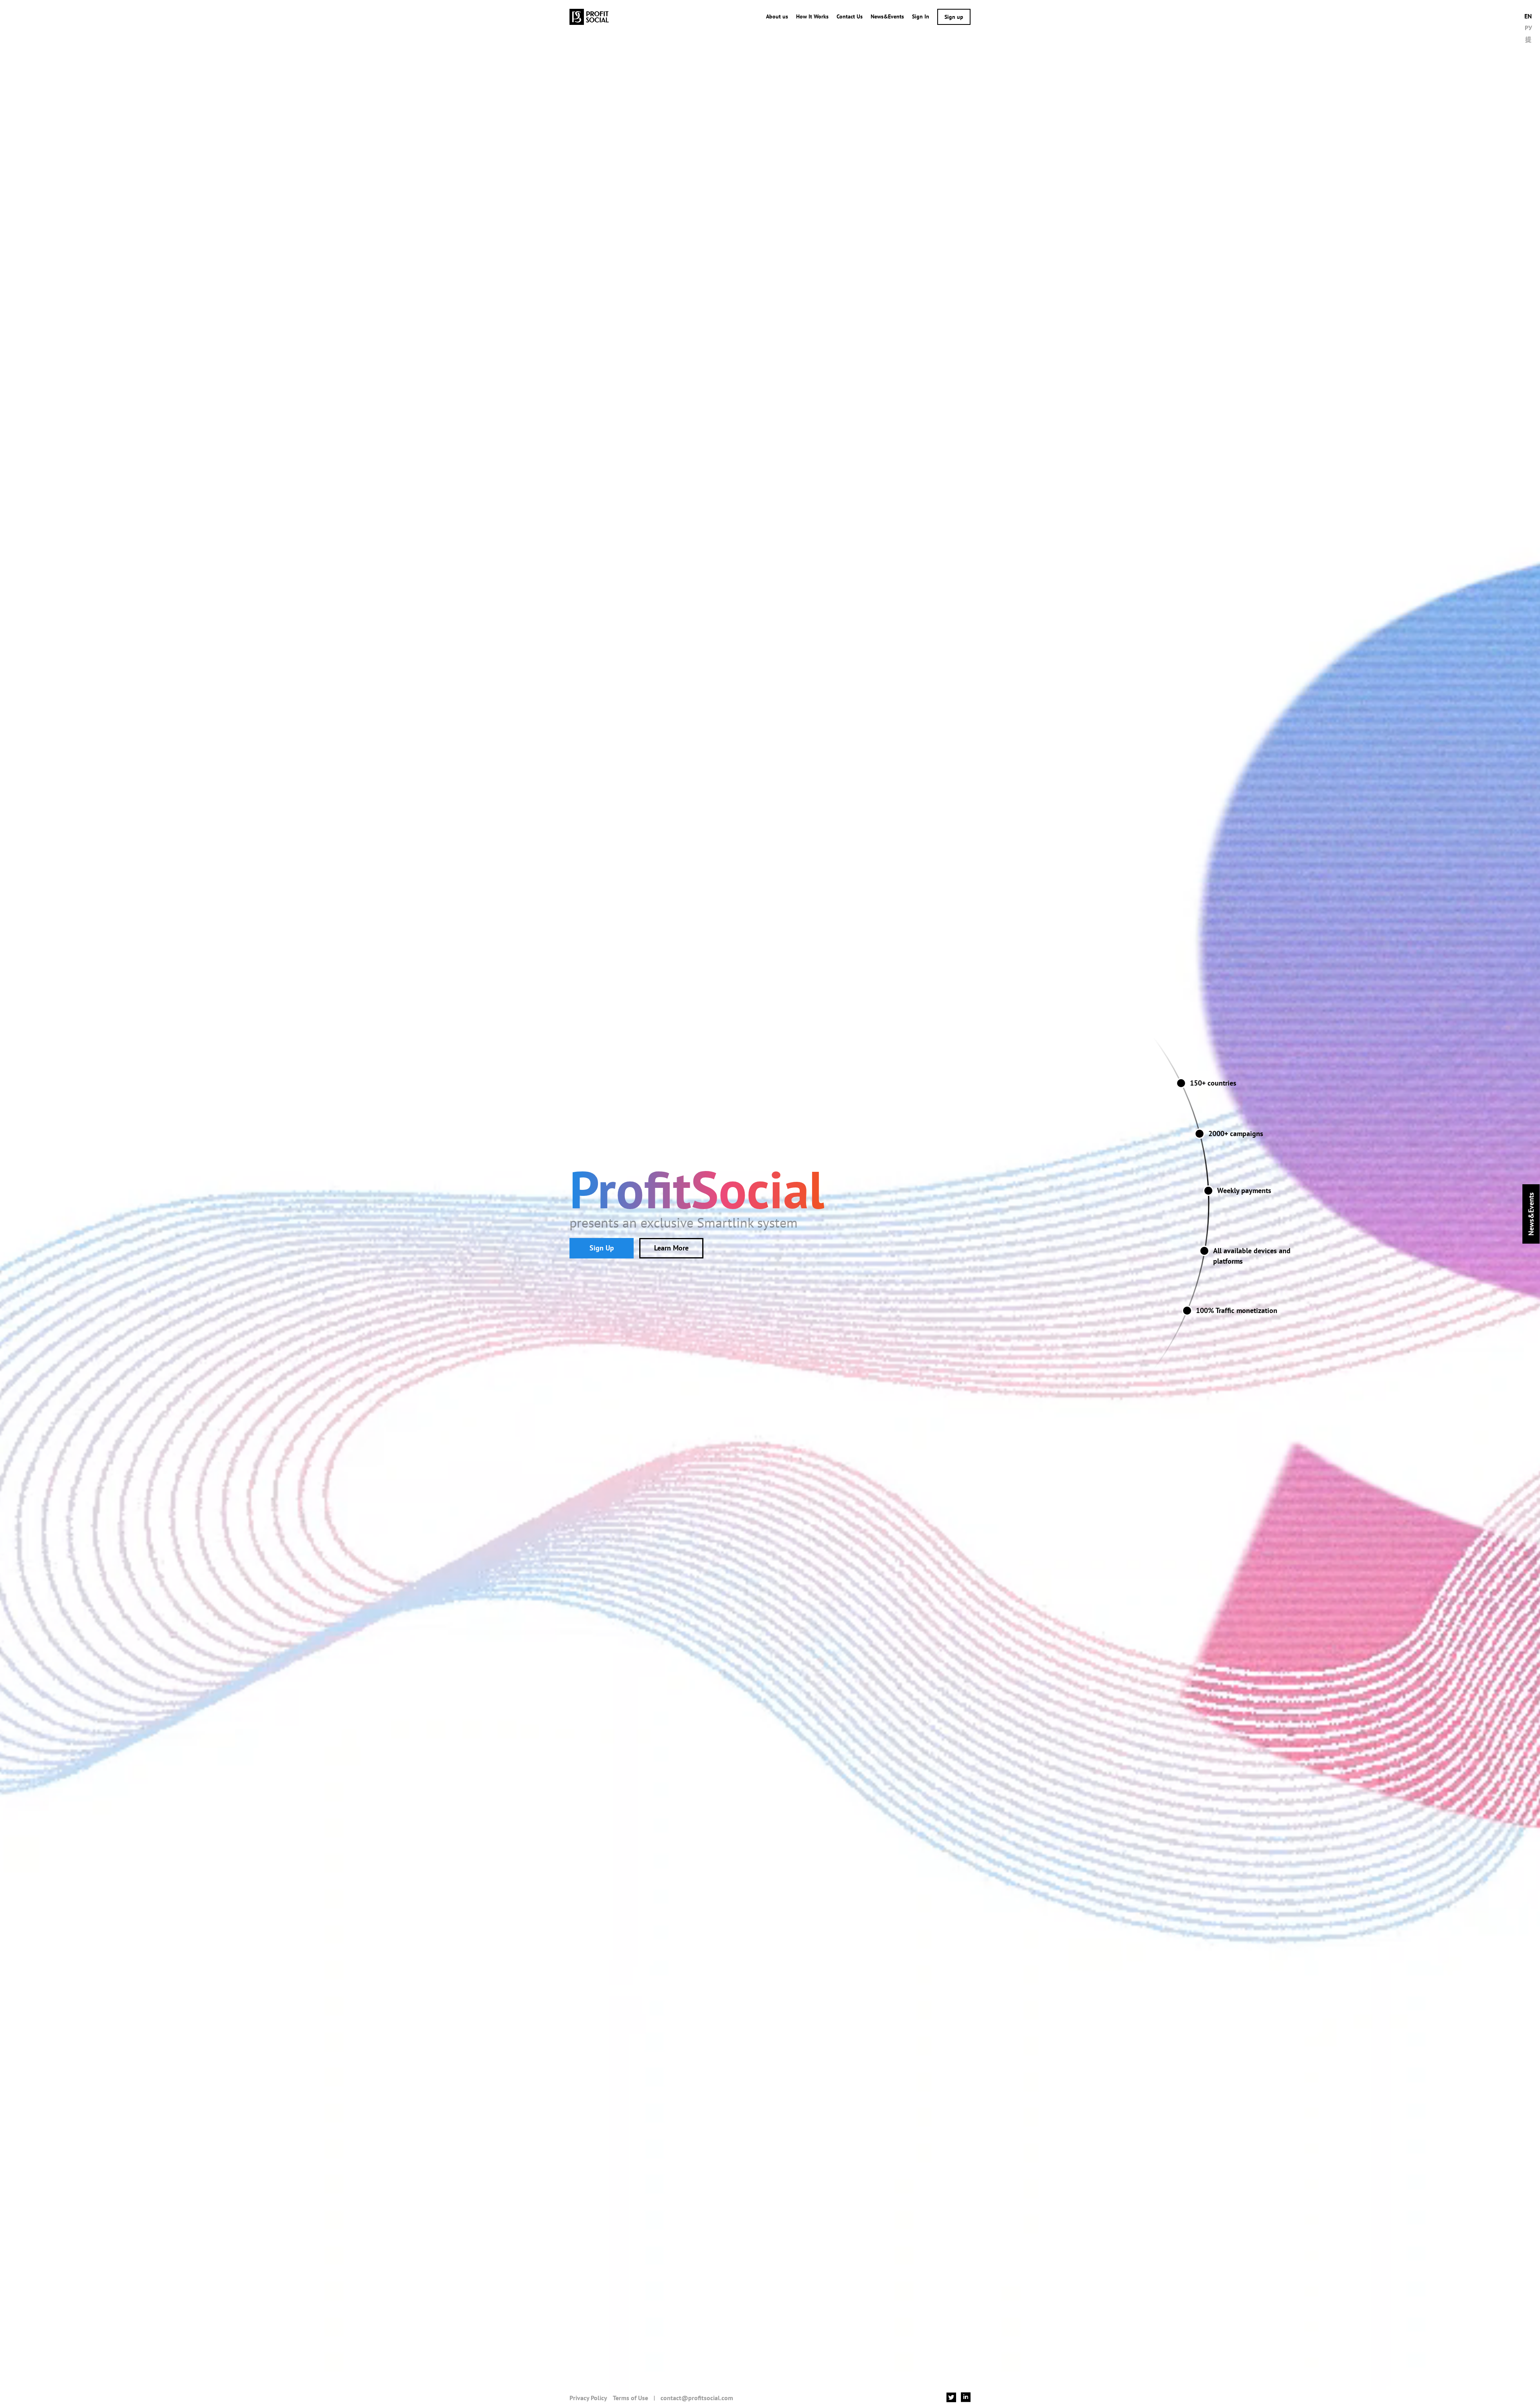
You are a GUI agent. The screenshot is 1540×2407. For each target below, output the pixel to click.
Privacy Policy (588, 2398)
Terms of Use (630, 2398)
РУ (1528, 28)
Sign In (921, 16)
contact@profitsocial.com (697, 2398)
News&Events (887, 16)
